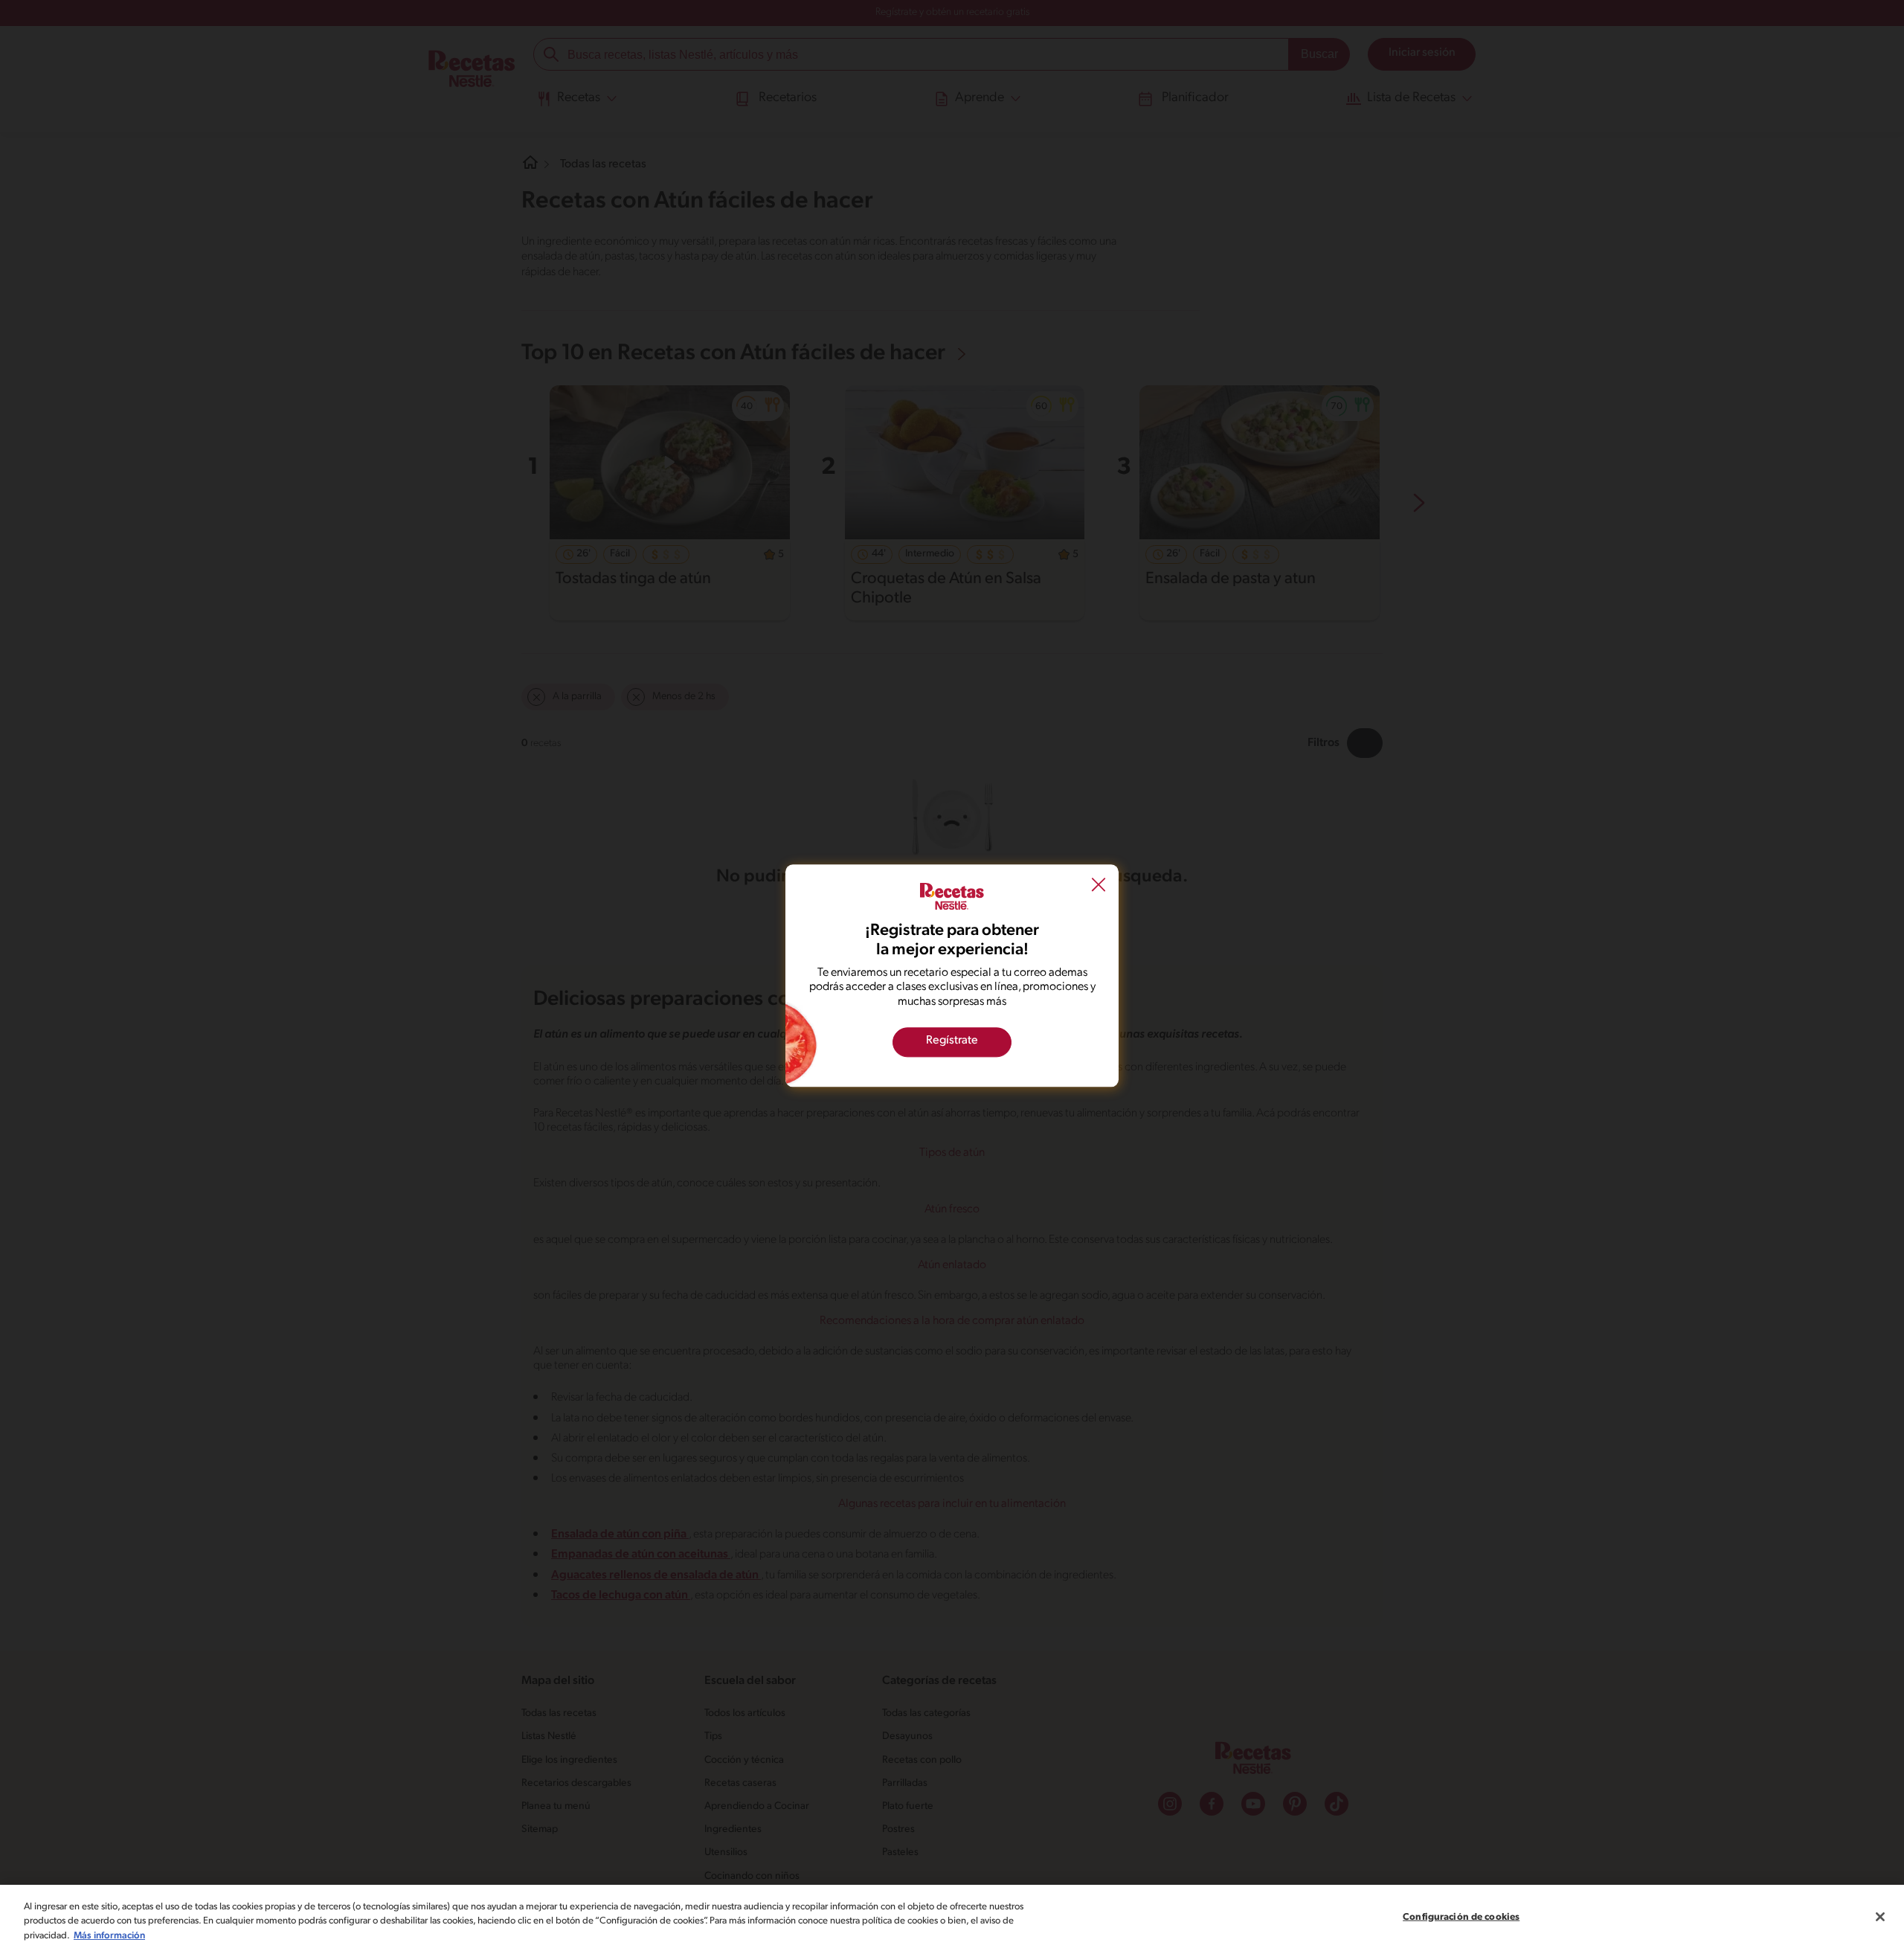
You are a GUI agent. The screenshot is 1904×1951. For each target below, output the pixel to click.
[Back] (1099, 886)
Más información (109, 1936)
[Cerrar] (1880, 1917)
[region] (952, 1918)
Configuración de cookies (1461, 1916)
